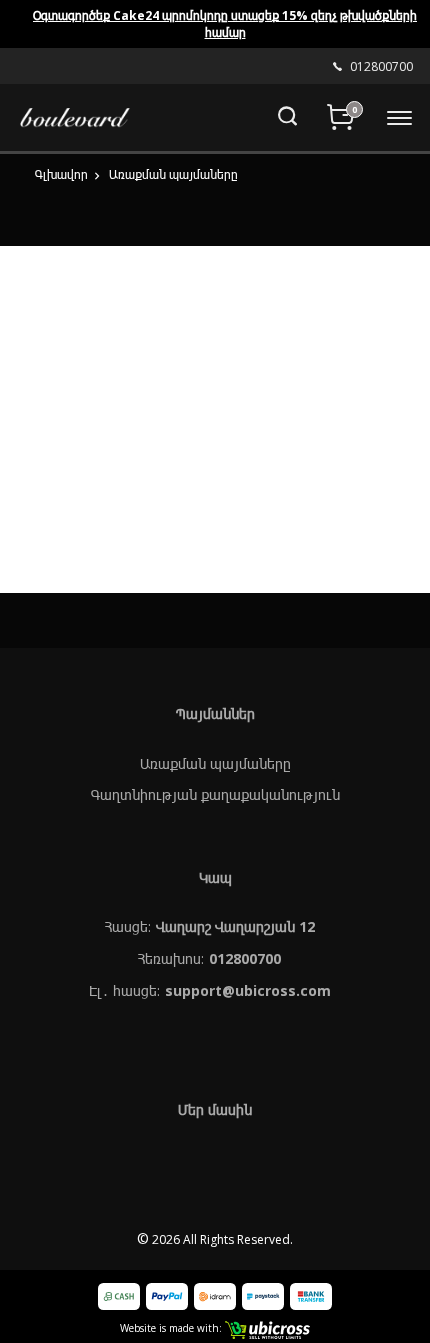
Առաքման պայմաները (215, 763)
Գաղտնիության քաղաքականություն (215, 794)
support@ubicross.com (248, 990)
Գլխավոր (61, 174)
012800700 (245, 958)
